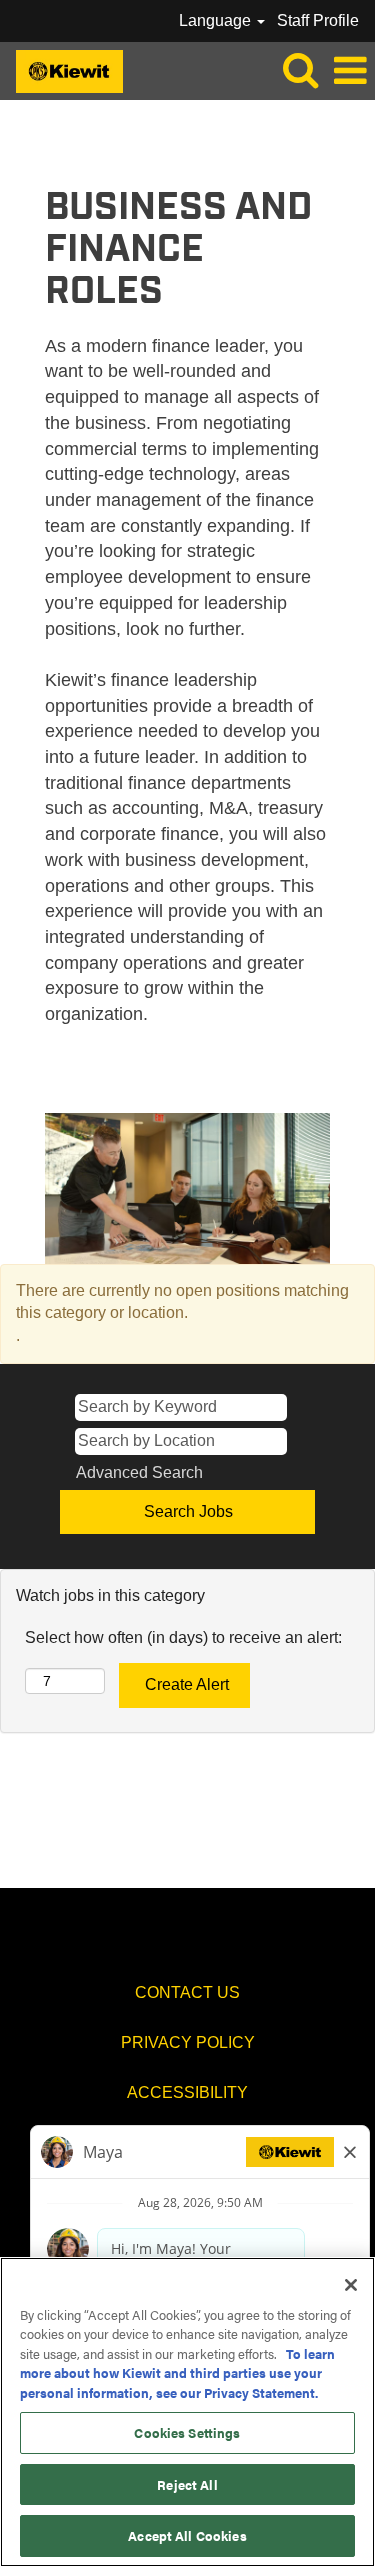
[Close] (351, 2285)
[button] (350, 71)
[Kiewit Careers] (62, 69)
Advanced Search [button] (139, 1472)
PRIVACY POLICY (188, 2042)
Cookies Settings (187, 2432)
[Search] (300, 70)
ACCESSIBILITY (187, 2092)
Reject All (187, 2484)
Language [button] (217, 20)
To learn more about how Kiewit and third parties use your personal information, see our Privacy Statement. (177, 2373)
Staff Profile (318, 20)
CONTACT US (187, 1992)
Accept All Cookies (187, 2535)
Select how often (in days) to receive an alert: (183, 1637)
